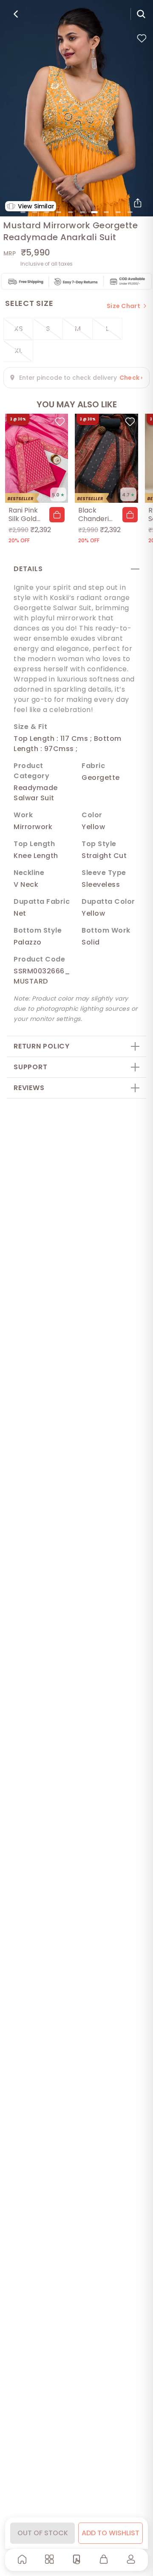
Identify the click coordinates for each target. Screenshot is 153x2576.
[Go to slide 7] (94, 212)
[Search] (141, 14)
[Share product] (138, 203)
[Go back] (16, 14)
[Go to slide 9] (118, 212)
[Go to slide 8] (106, 212)
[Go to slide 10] (130, 212)
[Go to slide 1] (23, 212)
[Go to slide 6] (82, 212)
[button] (57, 515)
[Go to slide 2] (35, 212)
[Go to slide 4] (59, 212)
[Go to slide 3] (47, 212)
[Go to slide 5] (71, 212)
